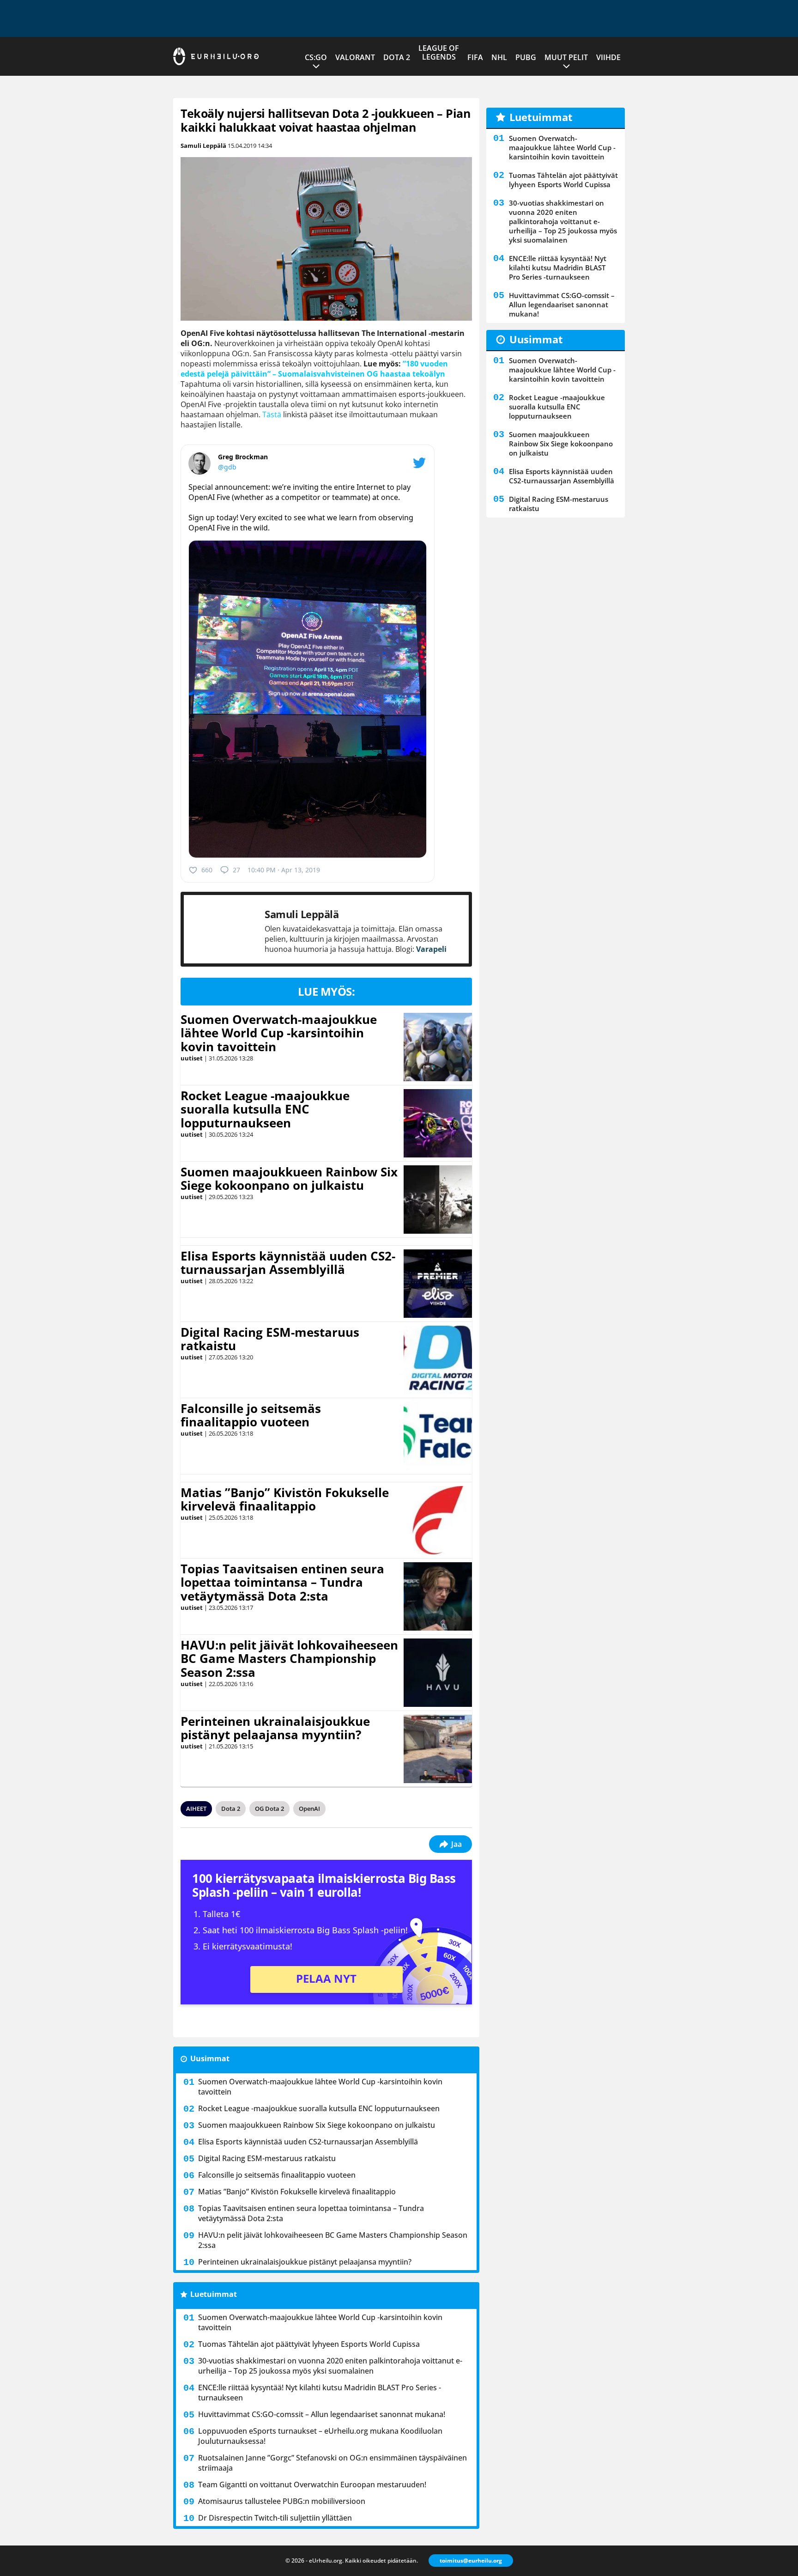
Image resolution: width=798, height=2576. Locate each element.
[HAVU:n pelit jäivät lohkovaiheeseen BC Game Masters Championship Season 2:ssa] (438, 1673)
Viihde (608, 57)
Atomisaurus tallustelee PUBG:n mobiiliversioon (282, 2501)
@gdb (227, 467)
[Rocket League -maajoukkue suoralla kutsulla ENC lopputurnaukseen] (438, 1123)
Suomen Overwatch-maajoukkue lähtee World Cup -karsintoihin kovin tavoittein (279, 1033)
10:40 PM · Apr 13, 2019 (284, 870)
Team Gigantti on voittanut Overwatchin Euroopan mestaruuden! (312, 2485)
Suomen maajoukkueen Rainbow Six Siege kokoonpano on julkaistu (289, 1179)
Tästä (272, 414)
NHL (499, 57)
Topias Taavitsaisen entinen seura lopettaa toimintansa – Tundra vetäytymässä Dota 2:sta (282, 1583)
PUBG (526, 57)
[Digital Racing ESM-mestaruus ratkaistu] (438, 1360)
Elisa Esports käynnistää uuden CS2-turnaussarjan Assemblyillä (288, 1263)
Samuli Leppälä (203, 146)
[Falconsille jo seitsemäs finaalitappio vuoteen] (438, 1436)
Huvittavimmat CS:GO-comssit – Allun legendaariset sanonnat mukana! (322, 2414)
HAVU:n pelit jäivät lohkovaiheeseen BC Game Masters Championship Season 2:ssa (289, 1659)
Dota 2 (397, 57)
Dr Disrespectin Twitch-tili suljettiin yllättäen (275, 2518)
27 (236, 870)
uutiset (192, 1058)
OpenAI (309, 1809)
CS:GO (316, 57)
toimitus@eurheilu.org (471, 2561)
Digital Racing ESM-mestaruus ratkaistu (270, 1339)
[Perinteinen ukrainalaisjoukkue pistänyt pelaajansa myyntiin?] (438, 1749)
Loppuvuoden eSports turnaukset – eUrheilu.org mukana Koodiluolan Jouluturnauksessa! (320, 2436)
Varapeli (431, 949)
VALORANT (355, 57)
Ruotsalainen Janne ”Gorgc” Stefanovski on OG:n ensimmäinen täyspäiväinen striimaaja (332, 2463)
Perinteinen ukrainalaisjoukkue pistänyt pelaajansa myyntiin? (275, 1728)
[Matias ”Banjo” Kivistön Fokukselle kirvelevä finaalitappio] (438, 1520)
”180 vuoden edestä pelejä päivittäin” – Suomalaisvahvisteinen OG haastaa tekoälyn (314, 369)
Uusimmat (210, 2058)
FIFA (475, 57)
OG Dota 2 (269, 1809)
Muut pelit (566, 57)
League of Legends (439, 52)
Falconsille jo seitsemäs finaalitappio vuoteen (251, 1415)
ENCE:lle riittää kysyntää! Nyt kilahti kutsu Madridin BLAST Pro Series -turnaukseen (320, 2393)
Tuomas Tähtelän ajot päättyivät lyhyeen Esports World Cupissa (309, 2344)
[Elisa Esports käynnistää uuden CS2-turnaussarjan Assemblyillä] (438, 1284)
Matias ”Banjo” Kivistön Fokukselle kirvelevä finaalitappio (285, 1499)
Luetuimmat (214, 2294)
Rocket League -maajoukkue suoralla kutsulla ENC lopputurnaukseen (265, 1109)
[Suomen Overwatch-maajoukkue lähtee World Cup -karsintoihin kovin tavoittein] (438, 1047)
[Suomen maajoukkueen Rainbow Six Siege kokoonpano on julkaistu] (438, 1200)
